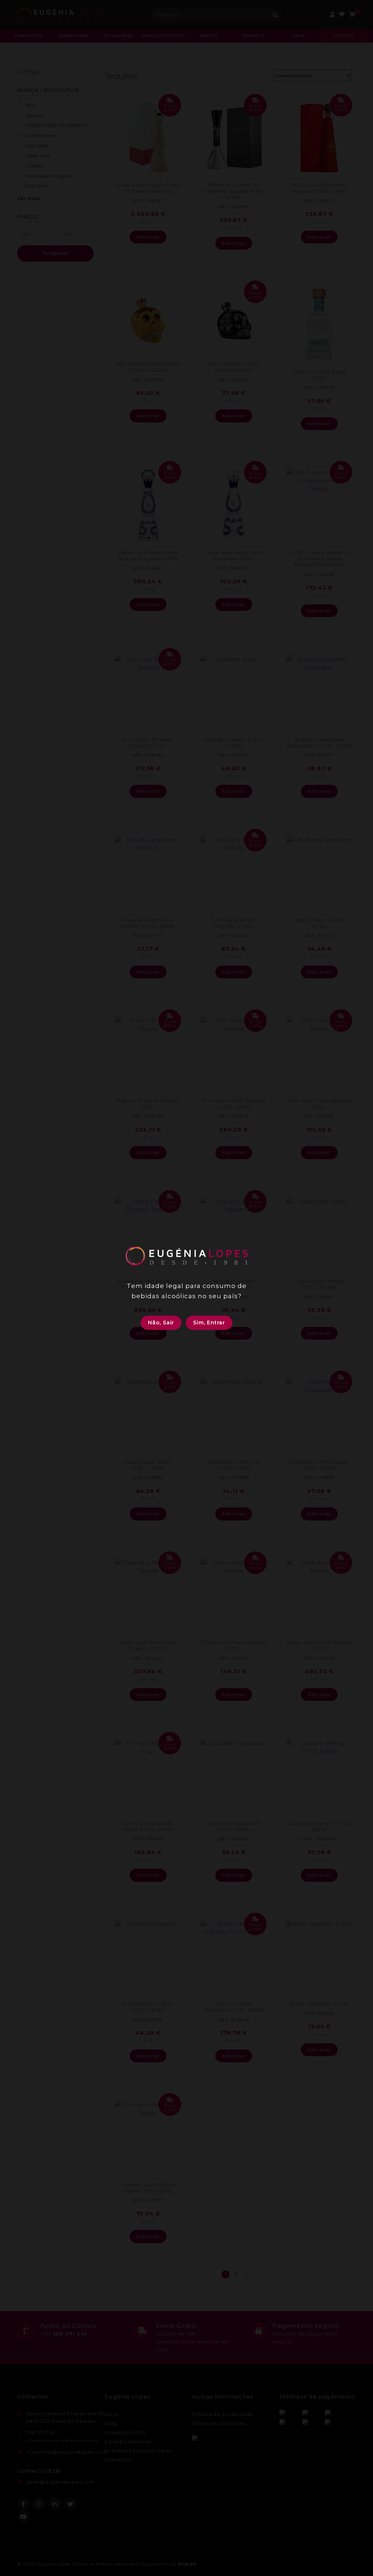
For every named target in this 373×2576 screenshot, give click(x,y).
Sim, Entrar (209, 1323)
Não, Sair (161, 1323)
